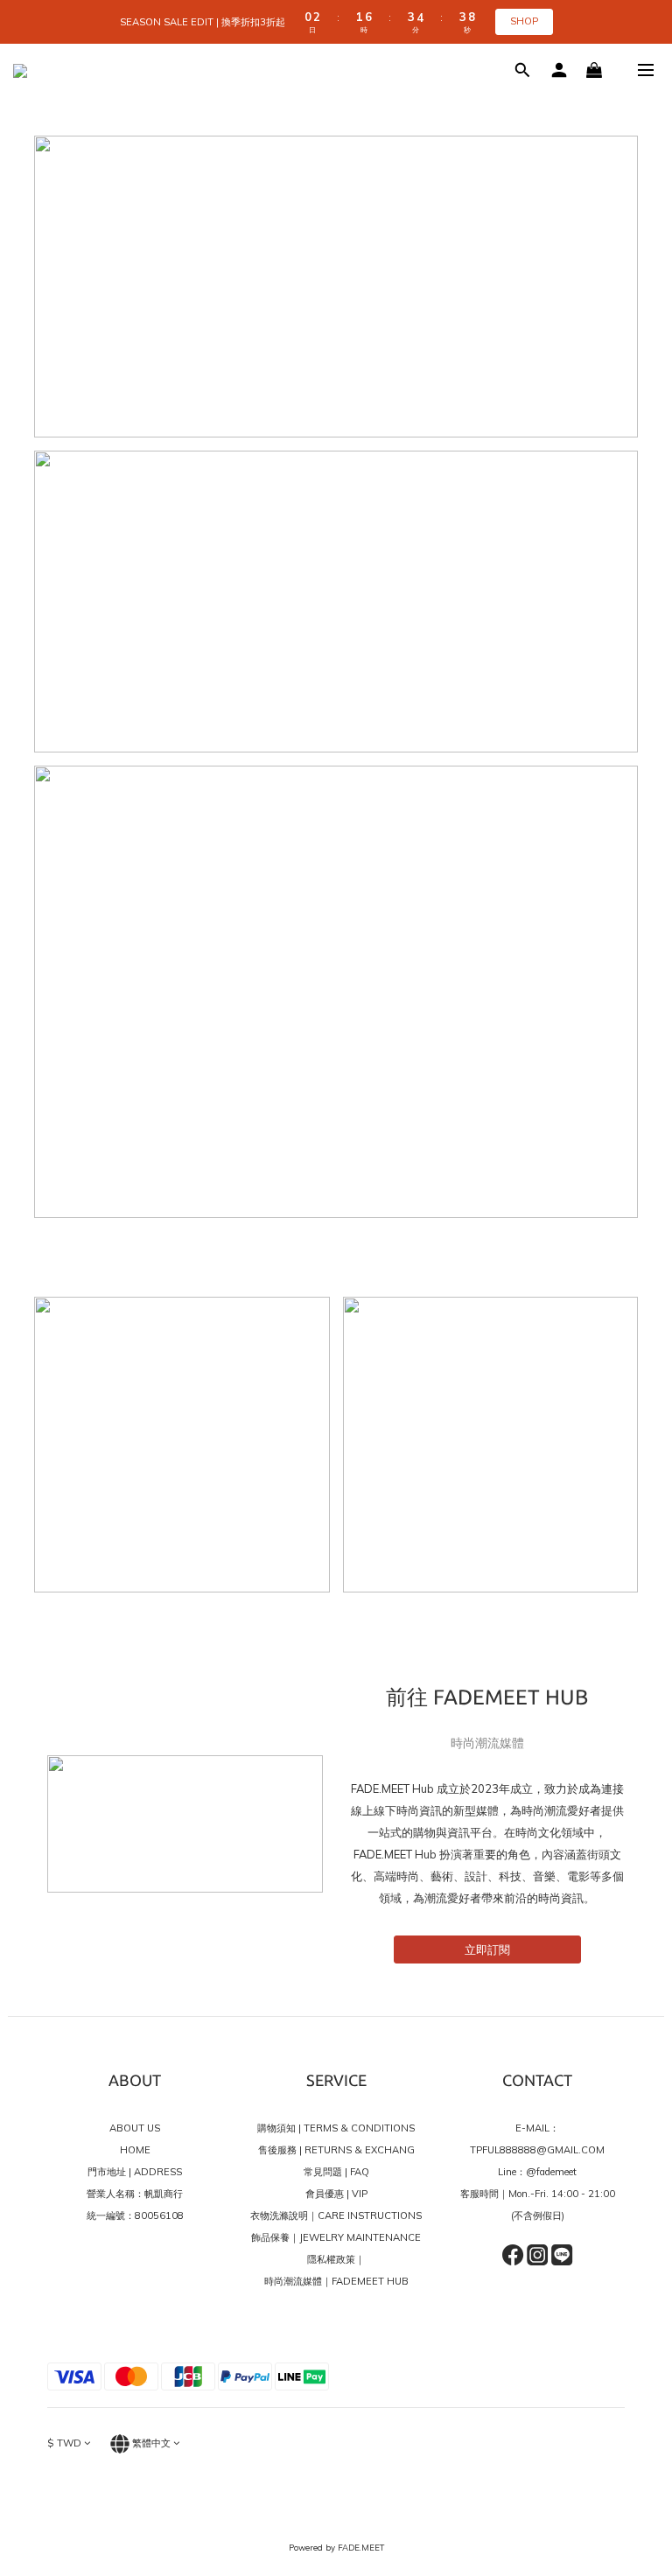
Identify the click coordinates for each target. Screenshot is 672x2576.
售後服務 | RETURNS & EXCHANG (336, 2150)
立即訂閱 (487, 1949)
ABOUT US (135, 2128)
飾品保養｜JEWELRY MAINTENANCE (336, 2237)
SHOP (524, 21)
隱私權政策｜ (336, 2259)
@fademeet (551, 2172)
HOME (135, 2150)
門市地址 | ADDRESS (135, 2172)
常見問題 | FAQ (336, 2172)
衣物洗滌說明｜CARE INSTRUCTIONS (336, 2215)
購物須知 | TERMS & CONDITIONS (336, 2128)
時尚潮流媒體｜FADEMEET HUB (336, 2281)
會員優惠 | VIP (336, 2194)
